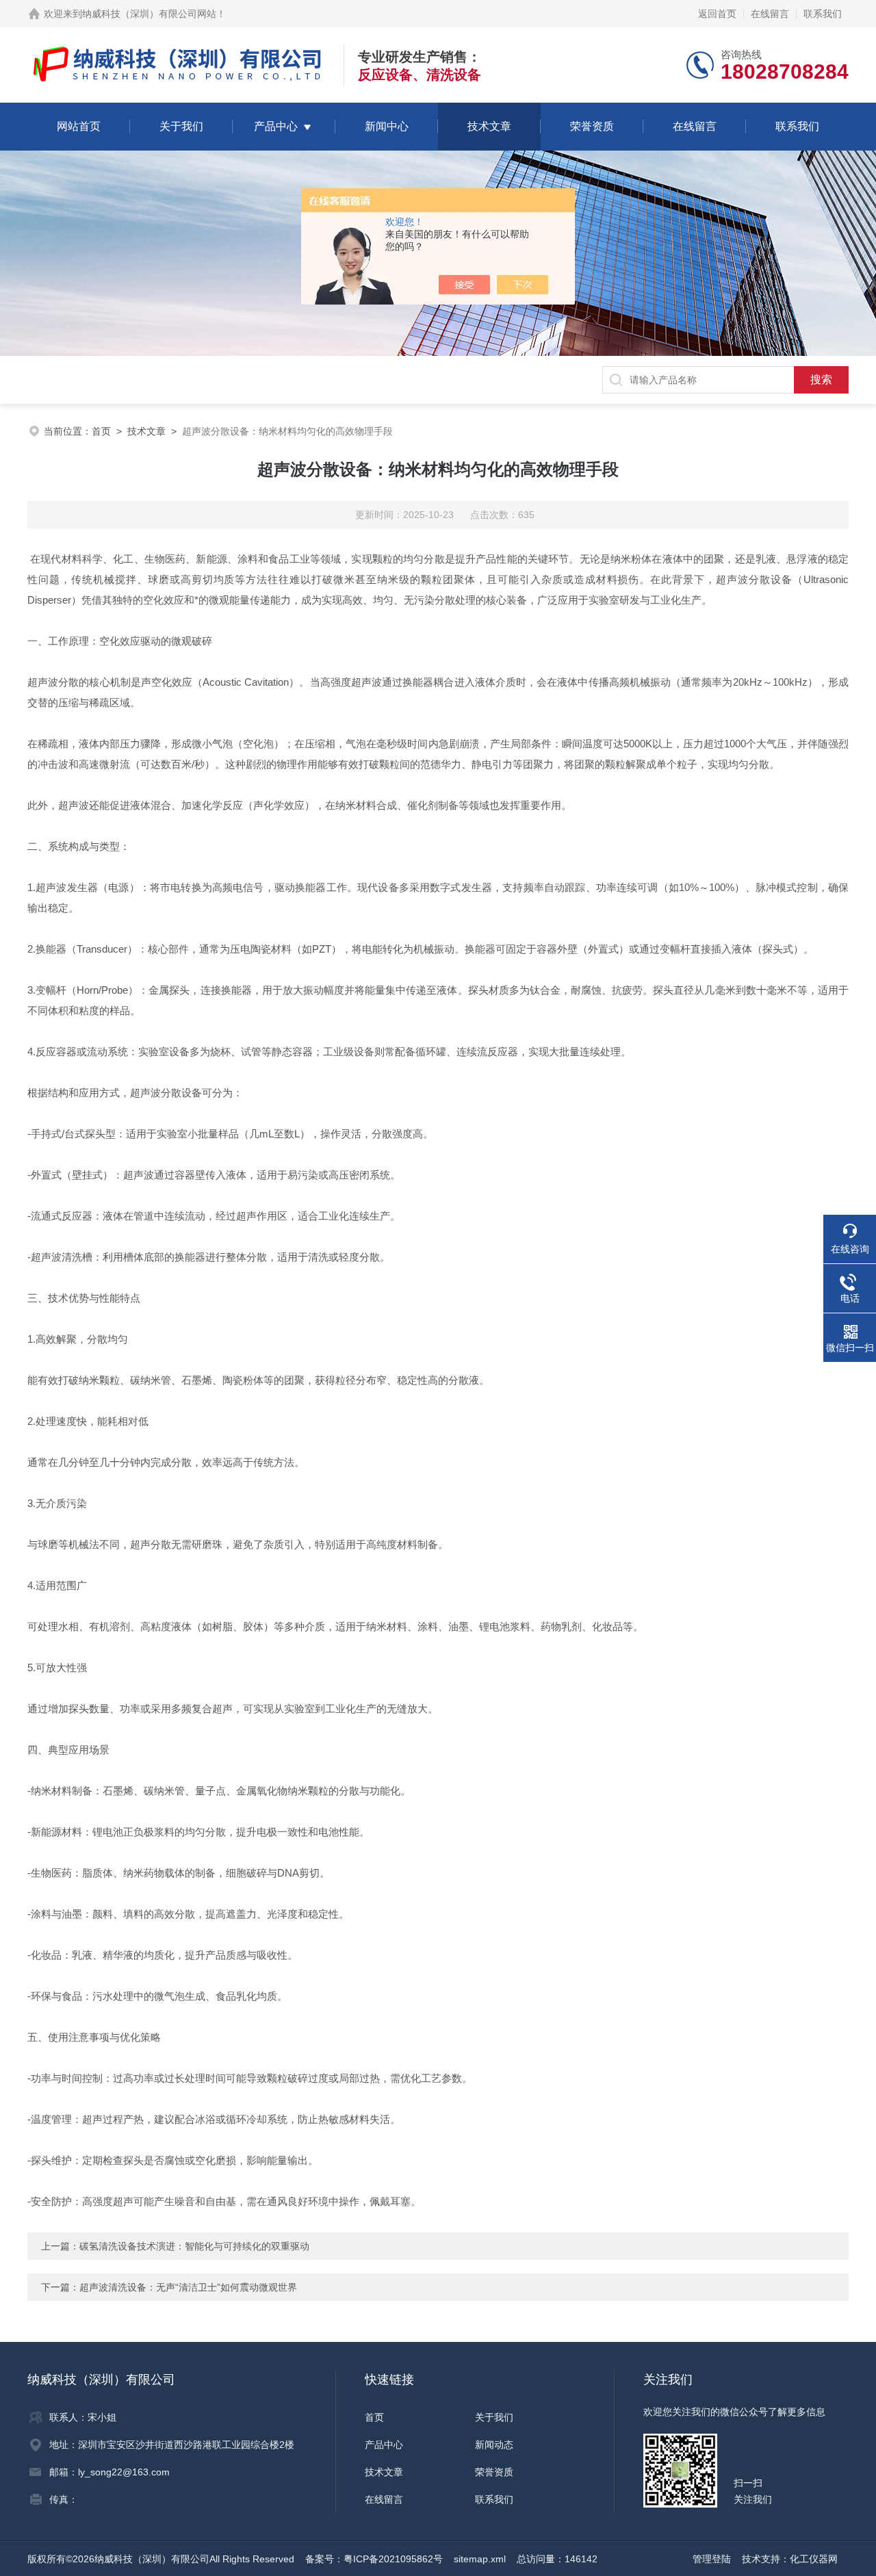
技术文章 (489, 126)
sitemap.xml (480, 2559)
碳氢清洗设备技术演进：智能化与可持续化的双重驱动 (194, 2246)
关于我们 (181, 126)
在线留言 (770, 14)
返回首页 (717, 14)
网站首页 (79, 126)
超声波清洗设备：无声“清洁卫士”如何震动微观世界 (188, 2287)
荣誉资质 (592, 126)
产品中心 (276, 126)
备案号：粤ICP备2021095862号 (374, 2559)
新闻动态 (494, 2445)
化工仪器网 (814, 2559)
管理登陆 (712, 2559)
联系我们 (823, 14)
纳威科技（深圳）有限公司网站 (149, 14)
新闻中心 (387, 126)
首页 (101, 431)
